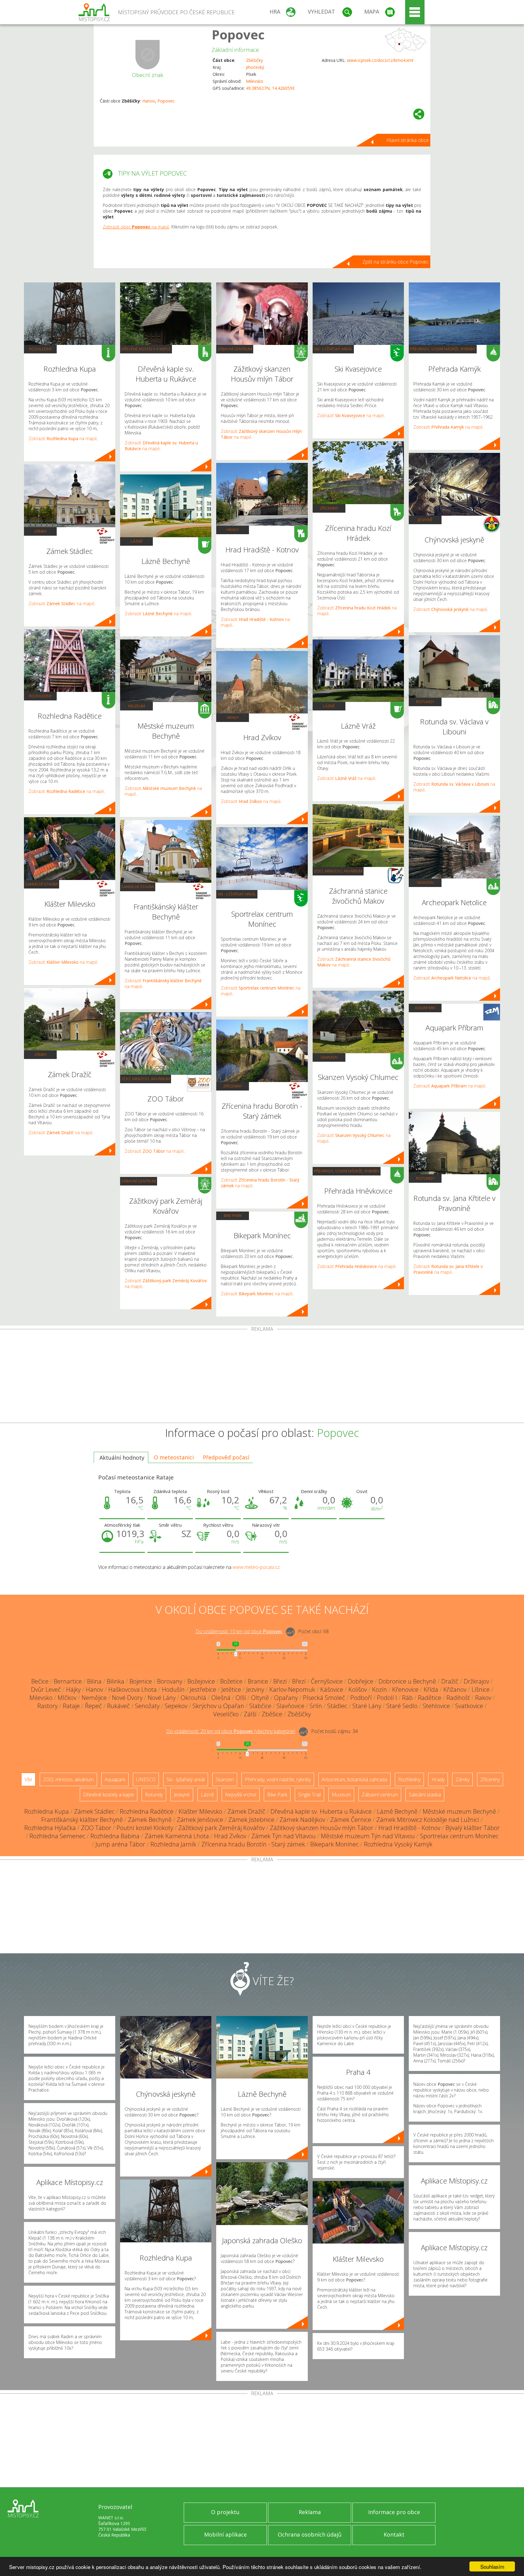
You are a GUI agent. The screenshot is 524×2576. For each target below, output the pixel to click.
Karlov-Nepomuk (292, 1689)
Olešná (221, 1698)
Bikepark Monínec (334, 1844)
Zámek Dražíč (246, 1811)
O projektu (225, 2512)
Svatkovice (469, 1706)
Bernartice (68, 1681)
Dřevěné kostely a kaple (146, 349)
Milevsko (255, 81)
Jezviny (255, 1689)
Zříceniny (233, 1086)
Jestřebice (203, 1689)
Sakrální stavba (42, 884)
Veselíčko (226, 1714)
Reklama (310, 2512)
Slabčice (260, 1706)
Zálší (250, 1714)
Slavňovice (291, 1706)
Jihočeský (255, 67)
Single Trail (309, 1795)
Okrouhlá (193, 1698)
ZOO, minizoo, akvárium (146, 1079)
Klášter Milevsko (200, 1811)
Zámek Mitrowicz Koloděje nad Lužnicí (428, 1820)
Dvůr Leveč (46, 1689)
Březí (280, 1681)
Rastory (47, 1706)
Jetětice (231, 1689)
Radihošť (458, 1698)
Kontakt (394, 2534)
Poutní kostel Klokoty (145, 1828)
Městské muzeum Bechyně (459, 1811)
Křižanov (455, 1689)
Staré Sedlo (402, 1706)
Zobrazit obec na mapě (136, 227)
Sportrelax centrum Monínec (459, 1836)
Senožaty (147, 1706)
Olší (241, 1698)
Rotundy (425, 702)
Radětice (430, 1698)
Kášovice (332, 1689)
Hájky (73, 1689)
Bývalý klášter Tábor (473, 1828)
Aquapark (425, 1008)
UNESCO (146, 1779)
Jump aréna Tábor (120, 1844)
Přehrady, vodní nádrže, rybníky (347, 1171)
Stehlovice (436, 1706)
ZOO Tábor (96, 1828)
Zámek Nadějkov (302, 1820)
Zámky (40, 531)
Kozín (380, 1689)
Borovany (170, 1681)
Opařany (286, 1698)
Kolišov (358, 1689)
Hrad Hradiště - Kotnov (409, 1828)
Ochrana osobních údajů (310, 2534)
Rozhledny (40, 349)
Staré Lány (367, 1706)
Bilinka (116, 1681)
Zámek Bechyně (150, 1820)
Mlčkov (67, 1698)
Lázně (137, 541)
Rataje (71, 1706)
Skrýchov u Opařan (218, 1706)
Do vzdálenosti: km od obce (239, 1631)
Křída (431, 1689)
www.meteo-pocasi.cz (256, 1567)
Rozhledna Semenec (57, 1836)
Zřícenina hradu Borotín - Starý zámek (253, 1844)
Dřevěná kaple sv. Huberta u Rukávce (321, 1811)
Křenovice (405, 1689)
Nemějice (94, 1698)
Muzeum (137, 706)
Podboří (361, 1698)
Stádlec (337, 1706)
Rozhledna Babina (115, 1836)
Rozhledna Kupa (47, 1811)
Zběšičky (254, 60)
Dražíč (450, 1681)
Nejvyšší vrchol (241, 1795)
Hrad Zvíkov (230, 1836)
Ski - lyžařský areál (237, 894)
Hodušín (173, 1689)
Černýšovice (327, 1681)
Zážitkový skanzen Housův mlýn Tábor (322, 1828)
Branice (258, 1681)
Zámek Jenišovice (200, 1820)
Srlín (316, 1706)
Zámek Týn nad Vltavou (284, 1836)
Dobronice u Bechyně (407, 1681)
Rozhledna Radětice (147, 1811)
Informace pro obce (394, 2512)
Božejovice (201, 1681)
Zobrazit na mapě (63, 438)
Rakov (483, 1698)
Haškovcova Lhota (133, 1689)
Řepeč (93, 1706)
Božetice (231, 1681)
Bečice (40, 1681)
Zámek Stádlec (94, 1811)
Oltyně (260, 1698)
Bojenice (141, 1681)
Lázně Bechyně (397, 1811)
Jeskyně (425, 520)
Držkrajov (476, 1681)
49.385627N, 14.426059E (270, 88)
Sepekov (176, 1706)
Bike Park (233, 1216)
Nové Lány (162, 1698)
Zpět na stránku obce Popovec (396, 262)
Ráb (407, 1698)
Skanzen (329, 1057)
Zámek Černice (351, 1820)
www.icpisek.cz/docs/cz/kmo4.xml (380, 60)
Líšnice (481, 1689)
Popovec (238, 34)
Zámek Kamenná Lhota (177, 1836)
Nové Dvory (127, 1698)
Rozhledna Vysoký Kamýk (398, 1844)
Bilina (94, 1681)
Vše (28, 1779)
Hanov (149, 101)
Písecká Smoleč (324, 1698)
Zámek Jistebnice (251, 1820)
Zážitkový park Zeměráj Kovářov (222, 1828)
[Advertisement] (262, 1377)
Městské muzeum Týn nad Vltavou (368, 1836)
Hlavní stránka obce (408, 140)
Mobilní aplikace (225, 2534)
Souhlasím (492, 2566)
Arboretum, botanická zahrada (354, 1779)
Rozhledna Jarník (173, 1844)
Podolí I (387, 1698)
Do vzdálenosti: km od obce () (231, 1731)
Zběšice (272, 1714)
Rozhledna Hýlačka (50, 1828)
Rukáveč (118, 1706)
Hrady (233, 530)
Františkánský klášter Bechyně (82, 1820)
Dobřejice (361, 1681)
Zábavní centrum (139, 1181)
